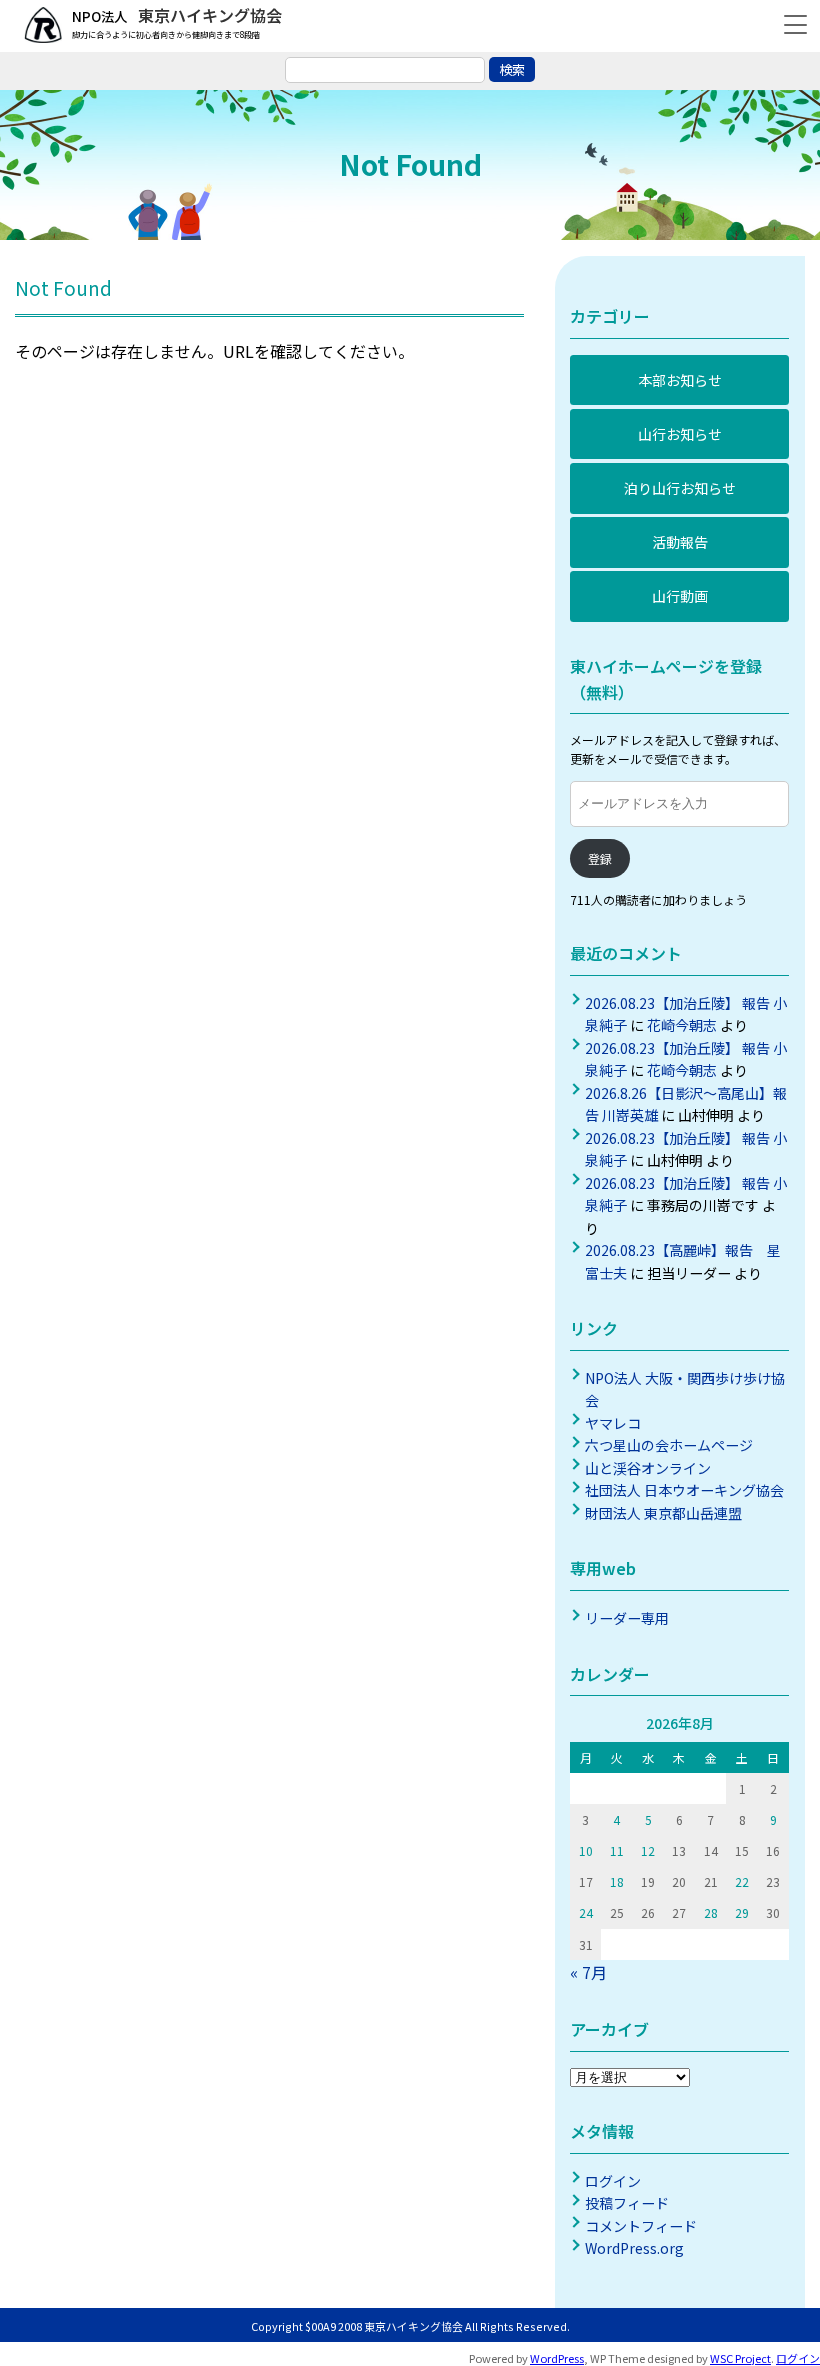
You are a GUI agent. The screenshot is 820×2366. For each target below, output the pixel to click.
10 (586, 1850)
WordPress (557, 2358)
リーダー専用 (627, 1618)
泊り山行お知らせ (680, 488)
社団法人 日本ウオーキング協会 (684, 1490)
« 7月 (588, 1972)
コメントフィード (641, 2226)
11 (617, 1850)
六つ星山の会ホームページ (669, 1445)
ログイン (613, 2181)
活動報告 (680, 542)
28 (711, 1912)
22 (742, 1881)
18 (617, 1881)
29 (742, 1912)
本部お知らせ (680, 380)
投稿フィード (627, 2203)
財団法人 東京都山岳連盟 (663, 1513)
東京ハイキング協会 (208, 15)
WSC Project (740, 2358)
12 (648, 1850)
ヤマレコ (613, 1423)
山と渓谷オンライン (648, 1468)
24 (586, 1912)
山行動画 (680, 596)
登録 (600, 858)
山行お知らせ (680, 434)
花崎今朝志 (682, 1025)
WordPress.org (634, 2248)
